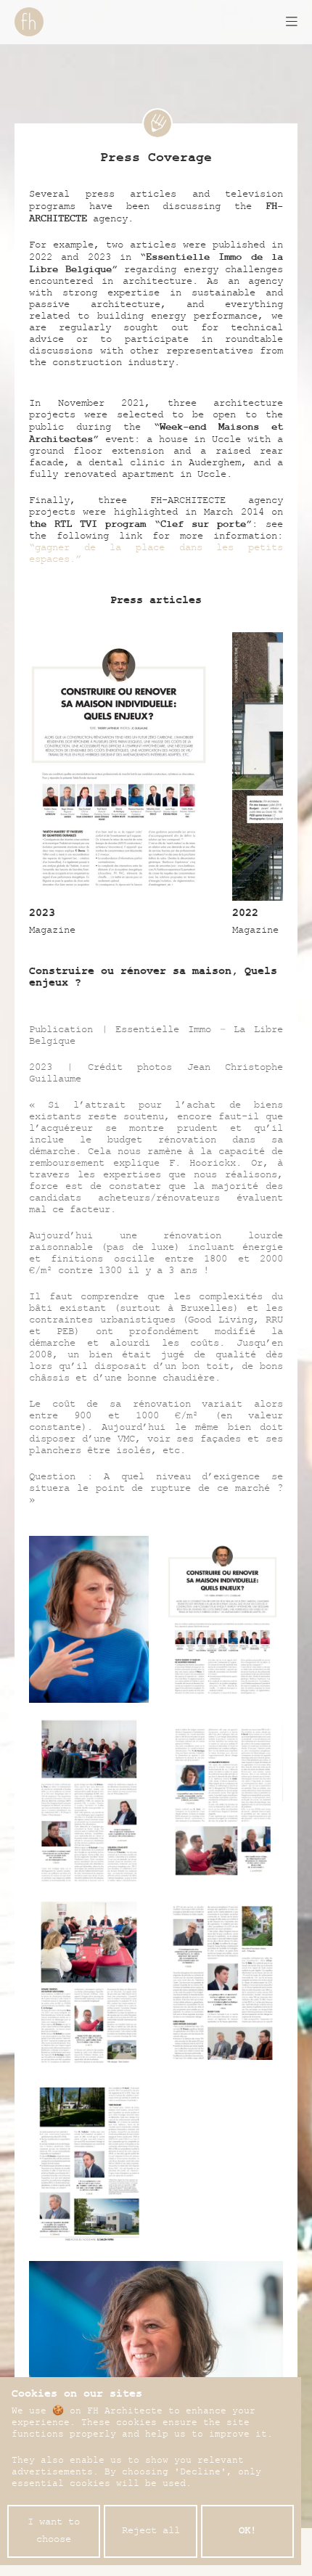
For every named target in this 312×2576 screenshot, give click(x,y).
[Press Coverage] (156, 123)
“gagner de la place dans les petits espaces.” (156, 555)
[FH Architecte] (29, 22)
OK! (247, 2532)
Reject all (151, 2532)
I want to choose (54, 2532)
